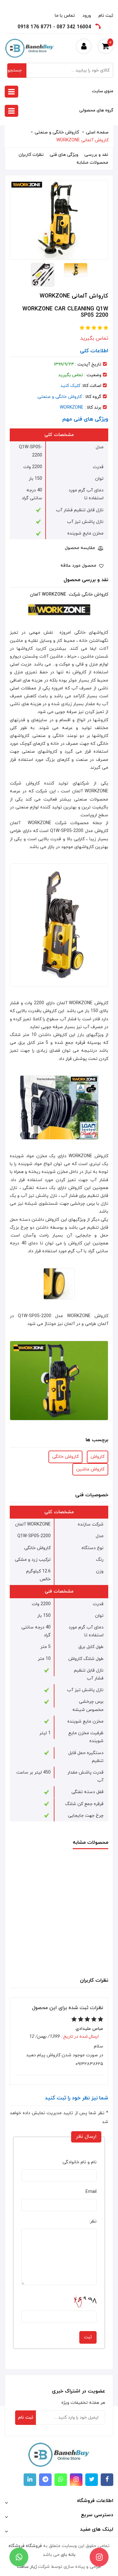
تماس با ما (65, 16)
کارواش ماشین (90, 1469)
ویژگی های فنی (64, 155)
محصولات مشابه (92, 163)
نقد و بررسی (96, 155)
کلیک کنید (70, 386)
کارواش (98, 1457)
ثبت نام (106, 16)
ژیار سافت (27, 2567)
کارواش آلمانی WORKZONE (82, 140)
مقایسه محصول (81, 548)
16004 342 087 (74, 27)
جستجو (15, 70)
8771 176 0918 (35, 27)
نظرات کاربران (31, 155)
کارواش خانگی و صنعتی (57, 132)
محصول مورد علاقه (79, 566)
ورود (87, 16)
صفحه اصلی (97, 132)
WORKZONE (72, 408)
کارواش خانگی (65, 1457)
